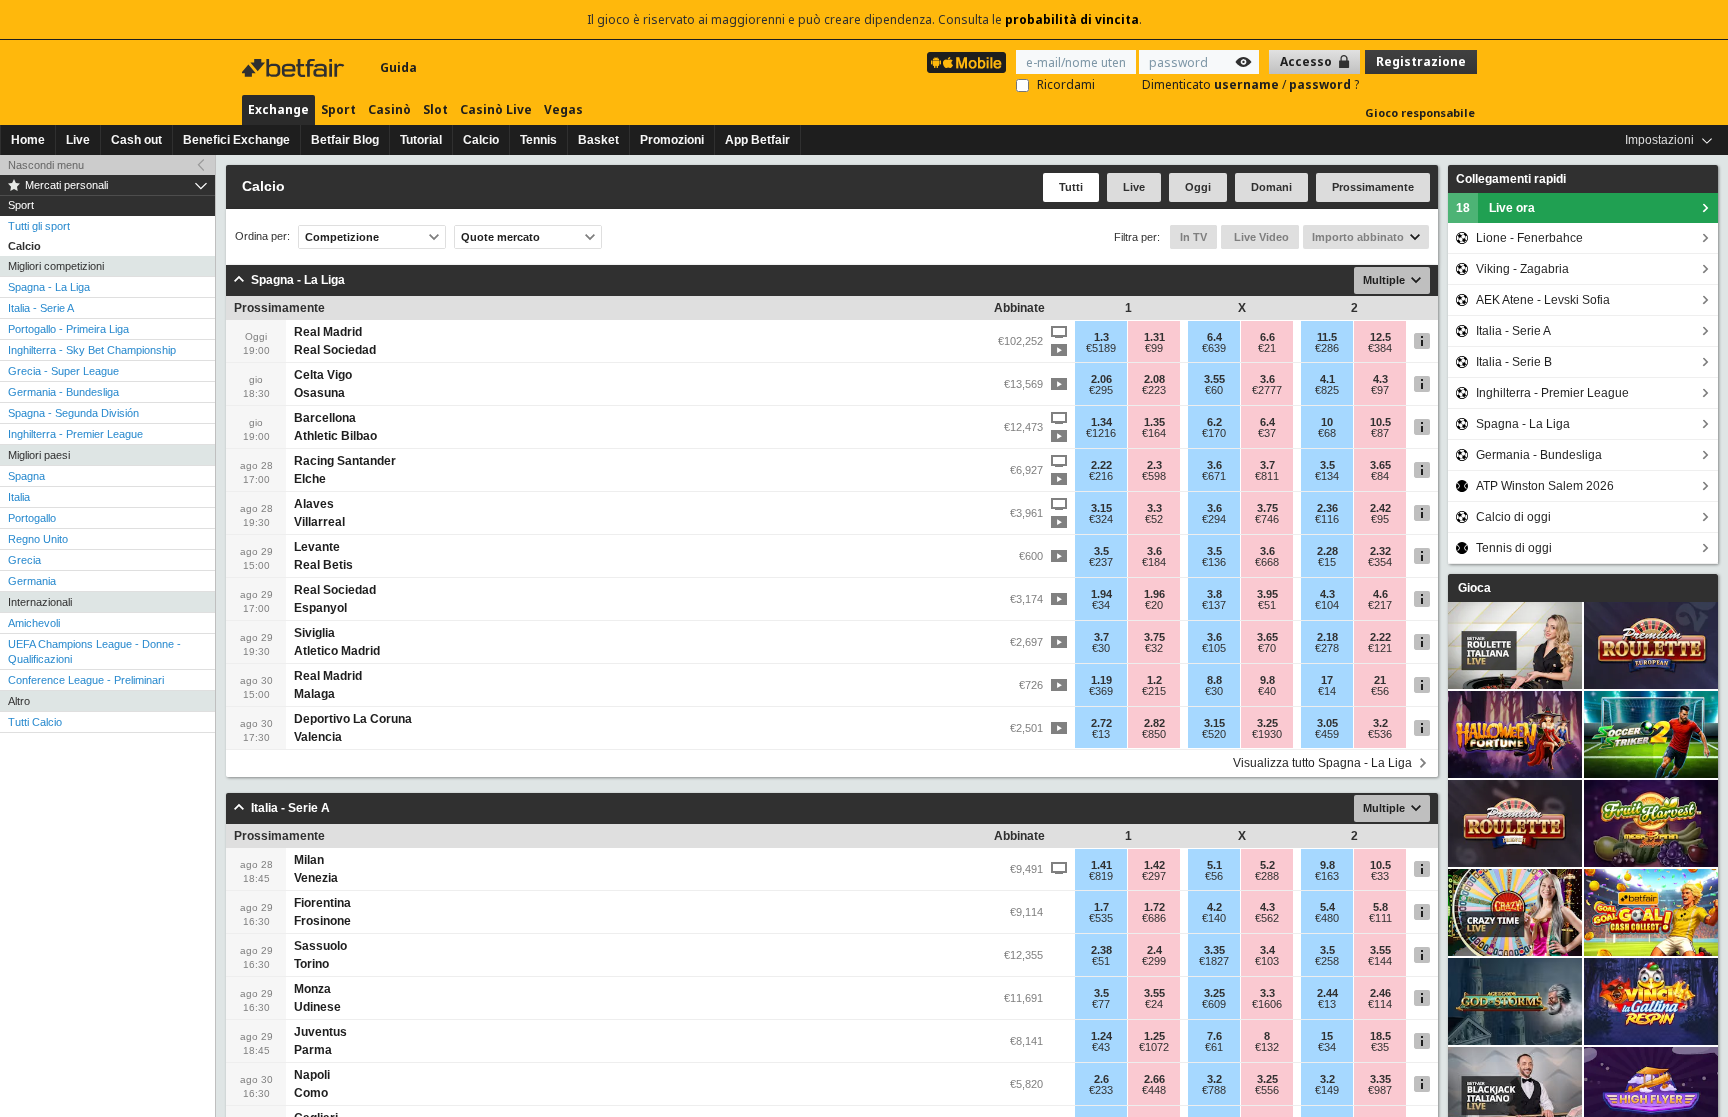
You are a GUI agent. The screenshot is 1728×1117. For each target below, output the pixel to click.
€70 (1267, 648)
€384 (1380, 348)
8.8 (1214, 680)
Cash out (136, 140)
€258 (1327, 961)
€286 (1327, 348)
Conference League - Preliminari (86, 680)
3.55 (1214, 379)
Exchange (278, 109)
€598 (1154, 476)
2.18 (1327, 637)
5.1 (1214, 865)
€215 (1154, 691)
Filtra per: (1137, 237)
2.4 (1154, 950)
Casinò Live (496, 109)
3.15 (1101, 508)
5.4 (1327, 907)
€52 (1154, 519)
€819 (1101, 876)
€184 (1154, 562)
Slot (435, 109)
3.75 (1267, 508)
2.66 (1154, 1079)
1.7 (1101, 907)
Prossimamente (1373, 187)
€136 (1214, 562)
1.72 (1154, 907)
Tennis (538, 140)
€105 (1214, 648)
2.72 (1101, 723)
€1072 (1154, 1047)
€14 (1327, 691)
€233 (1101, 1090)
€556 (1267, 1090)
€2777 (1267, 390)
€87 (1380, 433)
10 (1327, 422)
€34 (1101, 605)
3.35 (1214, 950)
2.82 (1154, 723)
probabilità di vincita (1072, 19)
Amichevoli (34, 623)
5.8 (1380, 907)
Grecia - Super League (63, 371)
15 (1327, 1036)
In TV (1193, 237)
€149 (1327, 1090)
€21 (1267, 348)
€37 (1267, 433)
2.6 (1101, 1079)
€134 (1327, 476)
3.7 (1267, 465)
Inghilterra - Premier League (75, 434)
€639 (1214, 348)
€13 (1101, 734)
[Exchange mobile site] (966, 62)
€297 (1154, 876)
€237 (1101, 562)
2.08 (1154, 379)
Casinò (389, 109)
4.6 (1380, 594)
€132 (1267, 1047)
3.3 (1154, 508)
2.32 (1380, 551)
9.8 (1267, 680)
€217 (1380, 605)
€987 (1380, 1090)
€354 (1380, 562)
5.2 (1267, 865)
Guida (398, 67)
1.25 (1154, 1036)
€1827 (1214, 961)
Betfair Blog (345, 140)
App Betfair (757, 140)
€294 (1214, 519)
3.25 (1267, 723)
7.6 (1214, 1036)
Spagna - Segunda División (73, 413)
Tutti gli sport (39, 226)
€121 (1380, 648)
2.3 (1154, 465)
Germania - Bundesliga (63, 392)
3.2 (1380, 723)
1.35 (1154, 422)
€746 (1267, 519)
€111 (1380, 918)
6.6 (1267, 337)
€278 (1327, 648)
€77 (1101, 1004)
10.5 (1380, 422)
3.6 (1267, 379)
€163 (1327, 876)
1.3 (1101, 337)
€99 (1154, 348)
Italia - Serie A (41, 308)
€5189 (1101, 348)
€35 (1380, 1047)
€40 (1267, 691)
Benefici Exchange (236, 140)
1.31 (1154, 337)
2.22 (1101, 465)
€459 (1327, 734)
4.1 (1327, 379)
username (1248, 84)
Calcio (481, 140)
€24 (1154, 1004)
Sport (338, 109)
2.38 (1101, 950)
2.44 (1327, 993)
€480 (1327, 918)
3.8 (1214, 594)
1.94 (1101, 594)
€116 (1327, 519)
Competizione (342, 237)
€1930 (1267, 734)
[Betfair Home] (295, 68)
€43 (1101, 1047)
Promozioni (672, 140)
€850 (1154, 734)
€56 (1380, 691)
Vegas (563, 109)
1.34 (1101, 422)
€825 (1327, 390)
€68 (1327, 433)
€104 (1327, 605)
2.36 (1327, 508)
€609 (1214, 1004)
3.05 (1327, 723)
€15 (1327, 562)
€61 (1214, 1047)
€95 (1380, 519)
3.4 (1267, 950)
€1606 (1267, 1004)
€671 (1214, 476)
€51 (1267, 605)
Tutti (1071, 187)
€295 (1101, 390)
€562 (1267, 918)
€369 (1101, 691)
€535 (1101, 918)
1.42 (1154, 865)
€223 (1154, 390)
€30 (1101, 648)
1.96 (1154, 594)
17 (1327, 680)
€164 (1154, 433)
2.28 (1327, 551)
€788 (1214, 1090)
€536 (1380, 734)
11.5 (1327, 337)
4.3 (1380, 379)
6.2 (1214, 422)
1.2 (1154, 680)
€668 (1267, 562)
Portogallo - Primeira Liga (68, 329)
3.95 (1267, 594)
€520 (1214, 734)
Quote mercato (500, 237)
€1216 (1101, 433)
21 (1380, 680)
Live (78, 140)
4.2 (1214, 907)
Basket (598, 140)
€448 (1154, 1090)
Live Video (1260, 237)
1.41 (1101, 865)
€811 (1267, 476)
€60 (1214, 390)
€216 (1101, 476)
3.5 (1327, 465)
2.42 (1380, 508)
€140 (1214, 918)
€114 (1380, 1004)
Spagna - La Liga (49, 287)
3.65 (1380, 465)
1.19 (1101, 680)
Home (28, 140)
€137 (1214, 605)
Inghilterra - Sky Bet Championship (92, 350)
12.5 (1380, 337)
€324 (1101, 519)
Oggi (1198, 187)
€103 (1267, 961)
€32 (1154, 648)
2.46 (1380, 993)
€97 (1380, 390)
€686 (1154, 918)
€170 (1214, 433)
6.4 (1214, 337)
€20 (1154, 605)
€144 (1380, 961)
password (1321, 84)
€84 (1380, 476)
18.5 (1380, 1036)
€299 (1154, 961)
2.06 (1101, 379)
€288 (1267, 876)
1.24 (1101, 1036)
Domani (1271, 187)
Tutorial (421, 140)
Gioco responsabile (1420, 112)
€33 (1380, 876)
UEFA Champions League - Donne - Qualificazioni (94, 651)
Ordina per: (262, 236)
